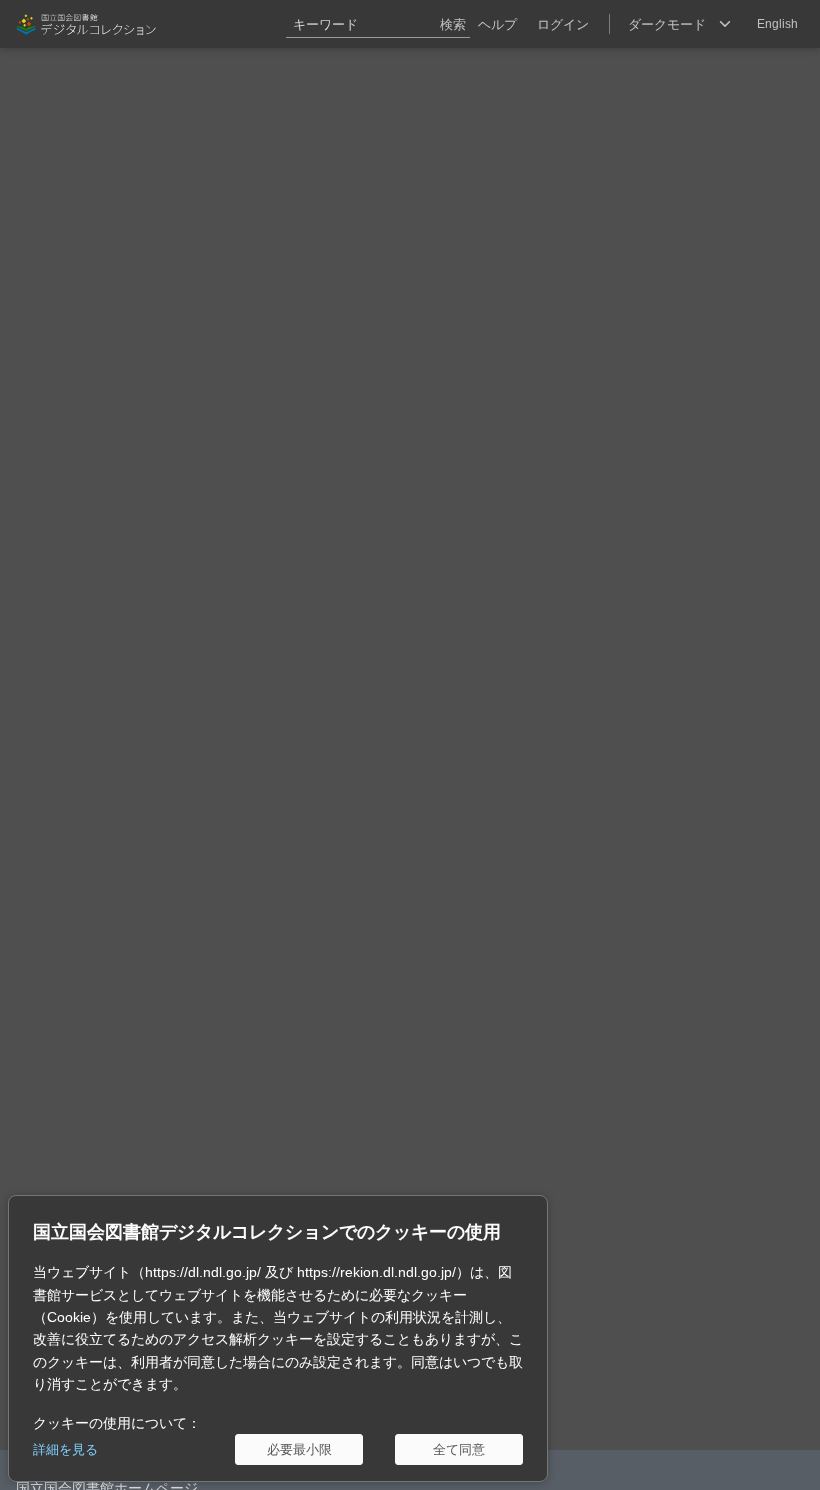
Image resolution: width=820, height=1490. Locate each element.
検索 (453, 24)
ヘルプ (497, 24)
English (777, 24)
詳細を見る (65, 1449)
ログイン (563, 24)
